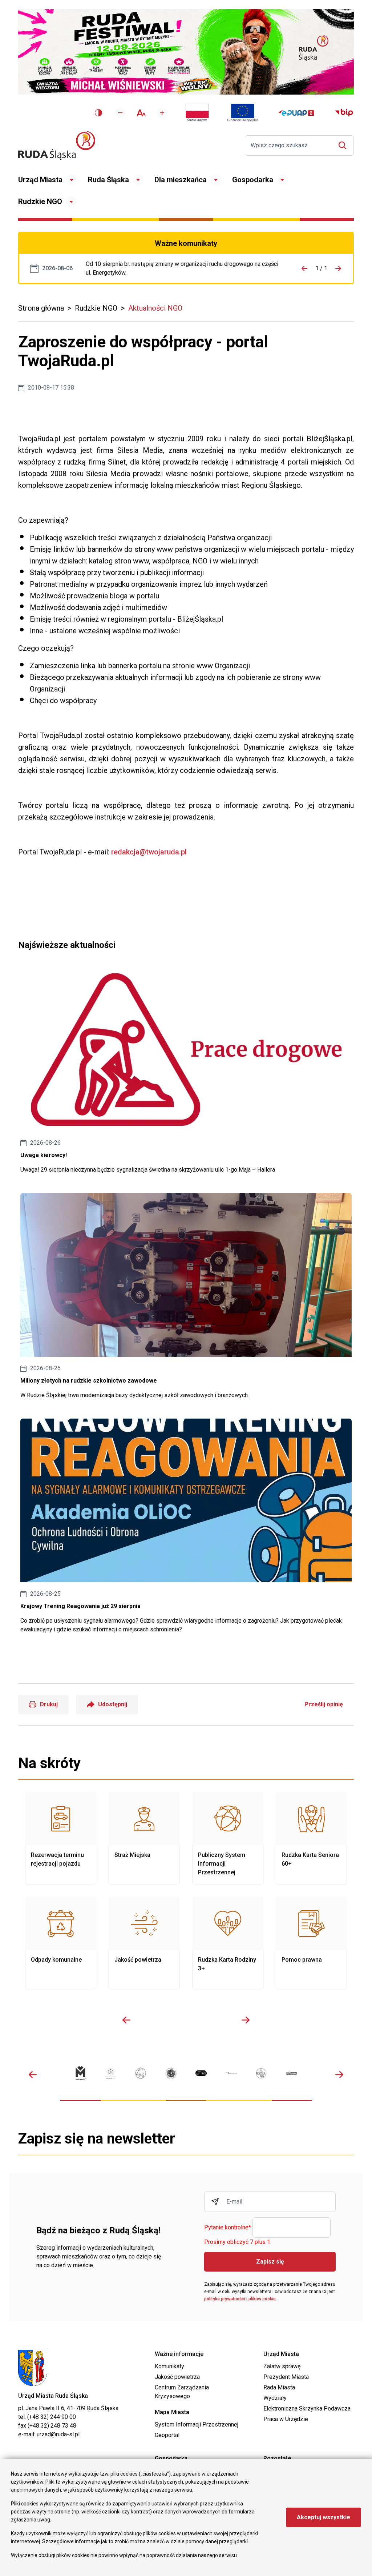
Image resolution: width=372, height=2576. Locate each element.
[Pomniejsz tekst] (120, 113)
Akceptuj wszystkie (324, 2517)
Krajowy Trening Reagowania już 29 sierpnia (186, 1526)
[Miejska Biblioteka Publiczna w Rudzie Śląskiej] (171, 2073)
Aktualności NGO (155, 308)
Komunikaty (169, 2366)
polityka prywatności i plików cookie (240, 2299)
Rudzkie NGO (40, 202)
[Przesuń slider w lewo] (126, 2020)
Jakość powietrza (144, 1943)
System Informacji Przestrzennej (197, 2425)
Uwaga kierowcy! (186, 1071)
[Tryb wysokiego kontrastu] (98, 113)
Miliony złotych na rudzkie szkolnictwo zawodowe (186, 1296)
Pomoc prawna (311, 1943)
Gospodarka (253, 180)
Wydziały (275, 2398)
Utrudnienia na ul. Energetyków (182, 268)
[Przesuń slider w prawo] (246, 2020)
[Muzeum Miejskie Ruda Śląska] (141, 2073)
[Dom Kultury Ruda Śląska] (231, 2073)
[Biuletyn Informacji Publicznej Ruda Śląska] (344, 113)
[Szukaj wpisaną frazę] (344, 145)
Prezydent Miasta (286, 2377)
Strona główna (41, 308)
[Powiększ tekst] (162, 113)
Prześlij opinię (324, 1704)
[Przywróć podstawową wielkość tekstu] (141, 113)
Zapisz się (270, 2262)
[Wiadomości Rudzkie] (261, 2073)
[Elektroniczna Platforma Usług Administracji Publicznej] (296, 113)
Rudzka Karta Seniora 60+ (311, 1838)
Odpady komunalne (61, 1943)
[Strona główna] (57, 145)
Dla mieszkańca (181, 180)
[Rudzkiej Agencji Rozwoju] (111, 2073)
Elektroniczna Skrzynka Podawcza (307, 2408)
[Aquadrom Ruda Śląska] (292, 2073)
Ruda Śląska (108, 180)
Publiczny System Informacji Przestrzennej (228, 1838)
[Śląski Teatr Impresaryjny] (201, 2073)
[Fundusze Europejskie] (243, 113)
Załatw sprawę (282, 2366)
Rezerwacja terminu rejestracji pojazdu (61, 1838)
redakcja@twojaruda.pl (148, 852)
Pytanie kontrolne (228, 2228)
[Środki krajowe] (197, 113)
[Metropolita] (80, 2073)
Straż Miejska (144, 1838)
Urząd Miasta (40, 180)
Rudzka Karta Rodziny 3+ (228, 1943)
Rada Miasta (279, 2387)
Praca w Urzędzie (286, 2419)
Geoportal (167, 2435)
